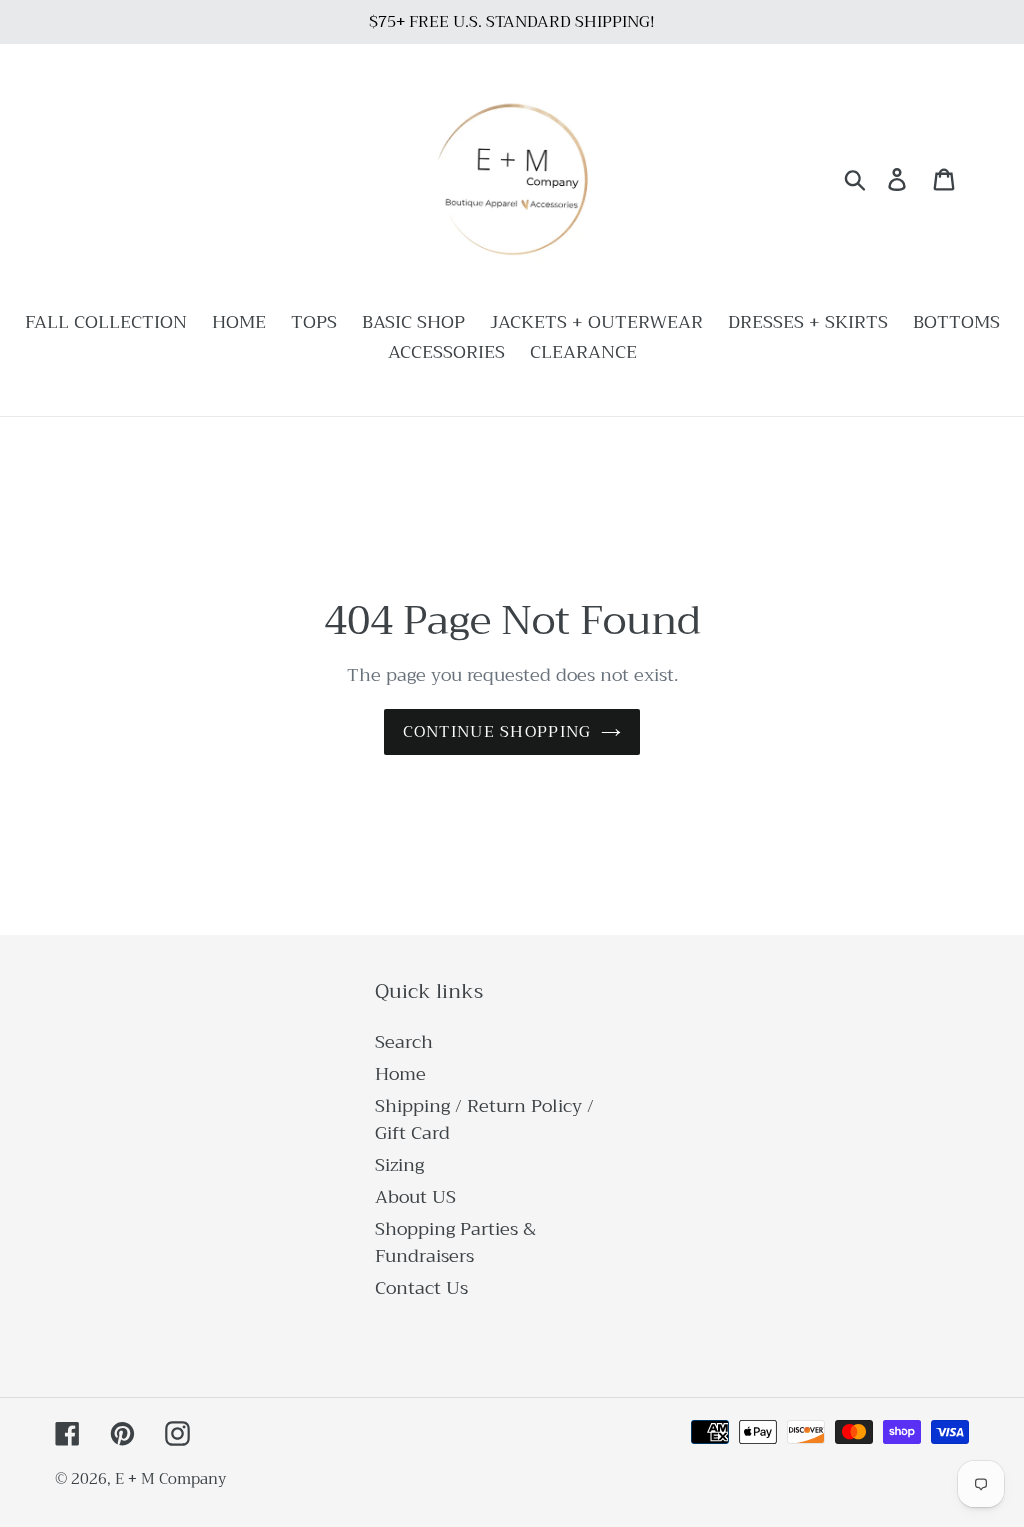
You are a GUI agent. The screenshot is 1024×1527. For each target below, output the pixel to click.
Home (400, 1074)
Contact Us (421, 1288)
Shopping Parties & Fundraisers (455, 1242)
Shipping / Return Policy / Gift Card (484, 1119)
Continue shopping (497, 732)
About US (415, 1197)
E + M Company (170, 1479)
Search (404, 1042)
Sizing (399, 1165)
